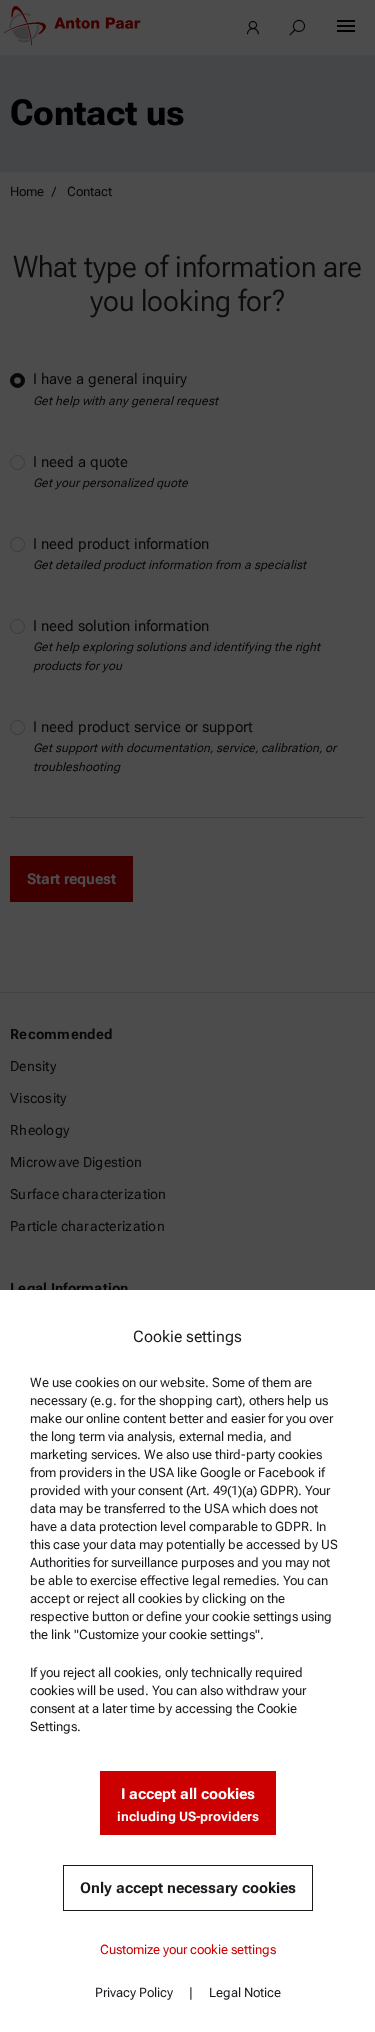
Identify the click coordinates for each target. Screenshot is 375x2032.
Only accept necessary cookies (188, 1888)
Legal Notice (245, 1992)
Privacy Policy (134, 1992)
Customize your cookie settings (188, 1949)
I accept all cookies (188, 1804)
